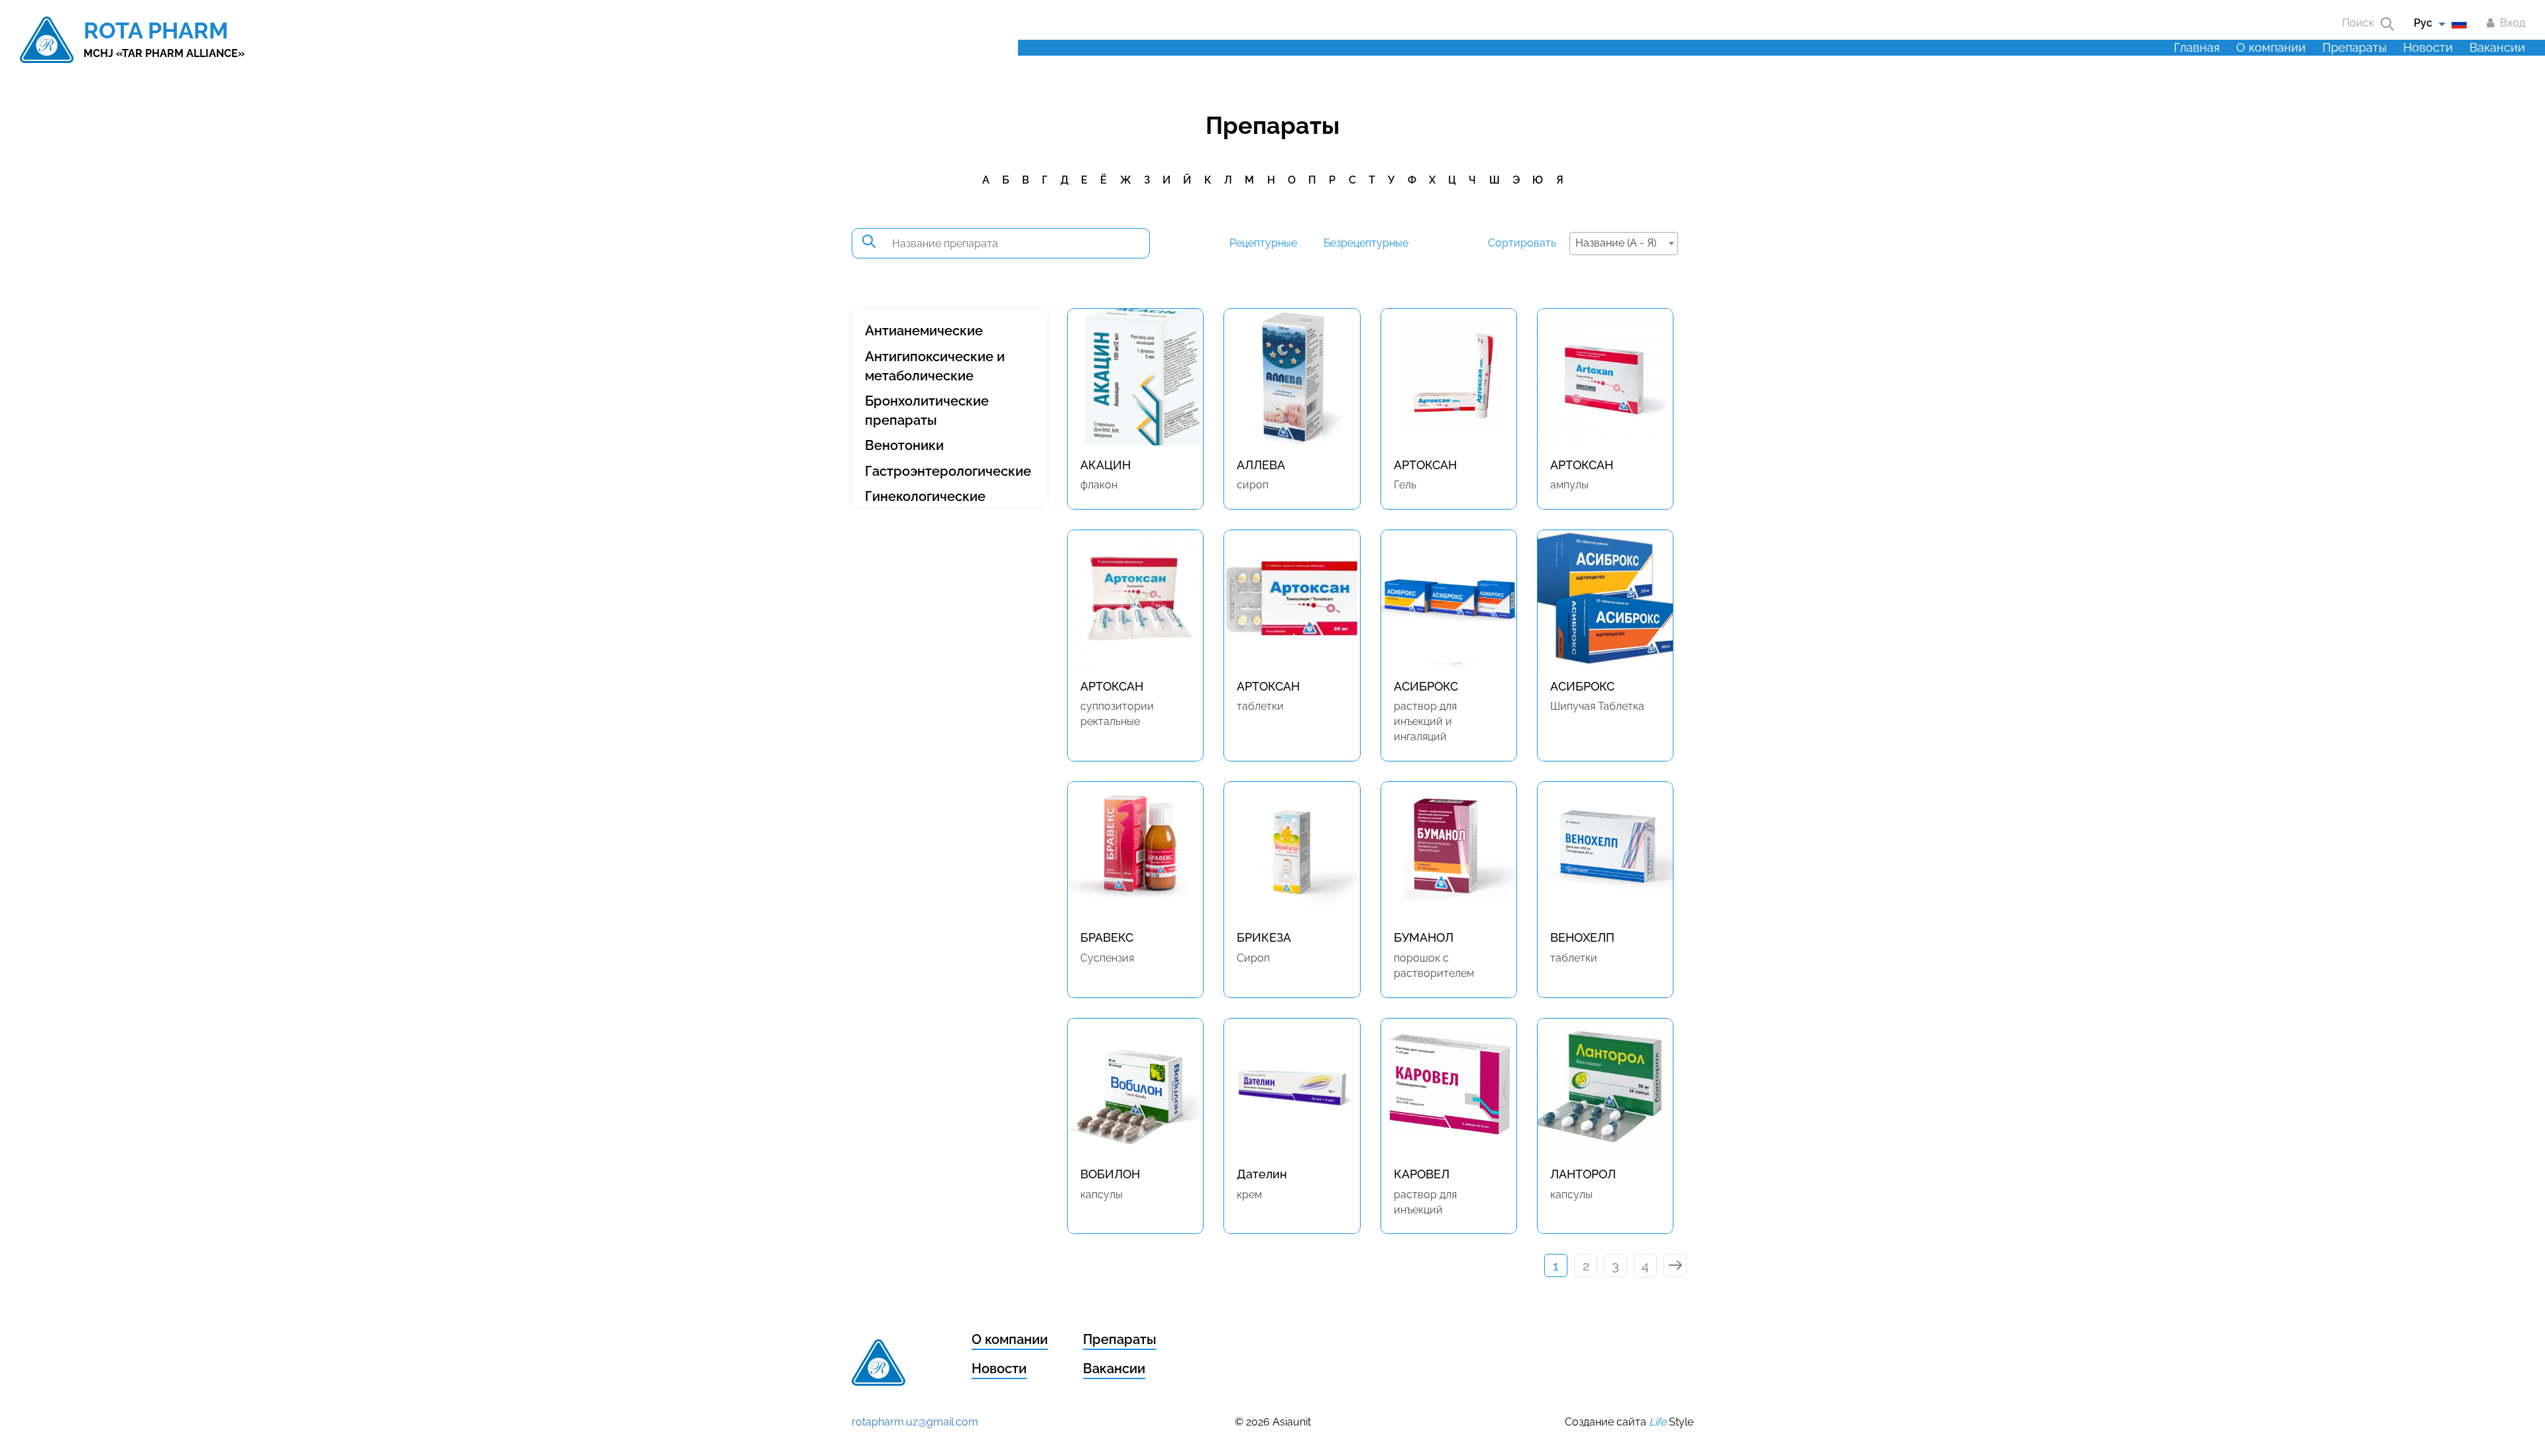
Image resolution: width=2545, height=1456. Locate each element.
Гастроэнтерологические (948, 471)
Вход (2513, 23)
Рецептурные (1263, 243)
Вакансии (2497, 47)
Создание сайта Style (1629, 1422)
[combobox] (1624, 244)
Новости (2428, 47)
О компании (2271, 47)
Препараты (2354, 47)
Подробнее (1136, 493)
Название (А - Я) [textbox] (1616, 243)
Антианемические (924, 331)
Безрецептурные (1366, 243)
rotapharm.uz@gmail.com (915, 1422)
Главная (2197, 47)
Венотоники (904, 445)
